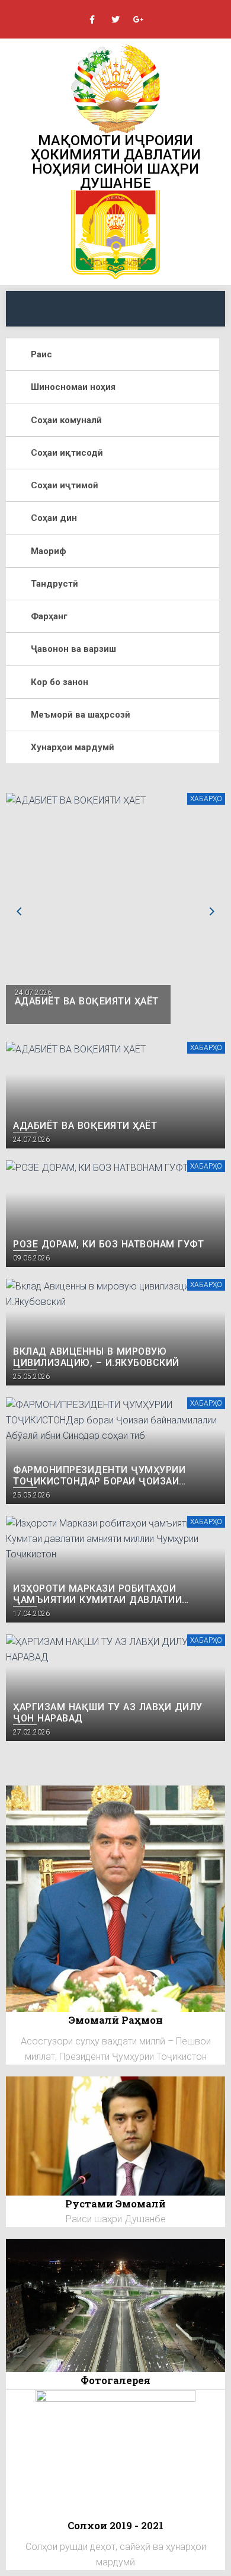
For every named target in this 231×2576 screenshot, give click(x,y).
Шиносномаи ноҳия (73, 387)
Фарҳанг (49, 616)
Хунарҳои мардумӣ (73, 747)
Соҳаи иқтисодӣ (67, 453)
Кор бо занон (60, 682)
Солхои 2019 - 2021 (115, 2525)
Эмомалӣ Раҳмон (116, 2020)
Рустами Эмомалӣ (115, 2204)
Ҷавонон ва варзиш (73, 649)
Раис (41, 354)
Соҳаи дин (54, 518)
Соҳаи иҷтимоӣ (65, 485)
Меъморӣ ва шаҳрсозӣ (81, 715)
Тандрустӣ (54, 584)
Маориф (49, 551)
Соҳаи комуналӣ (66, 420)
